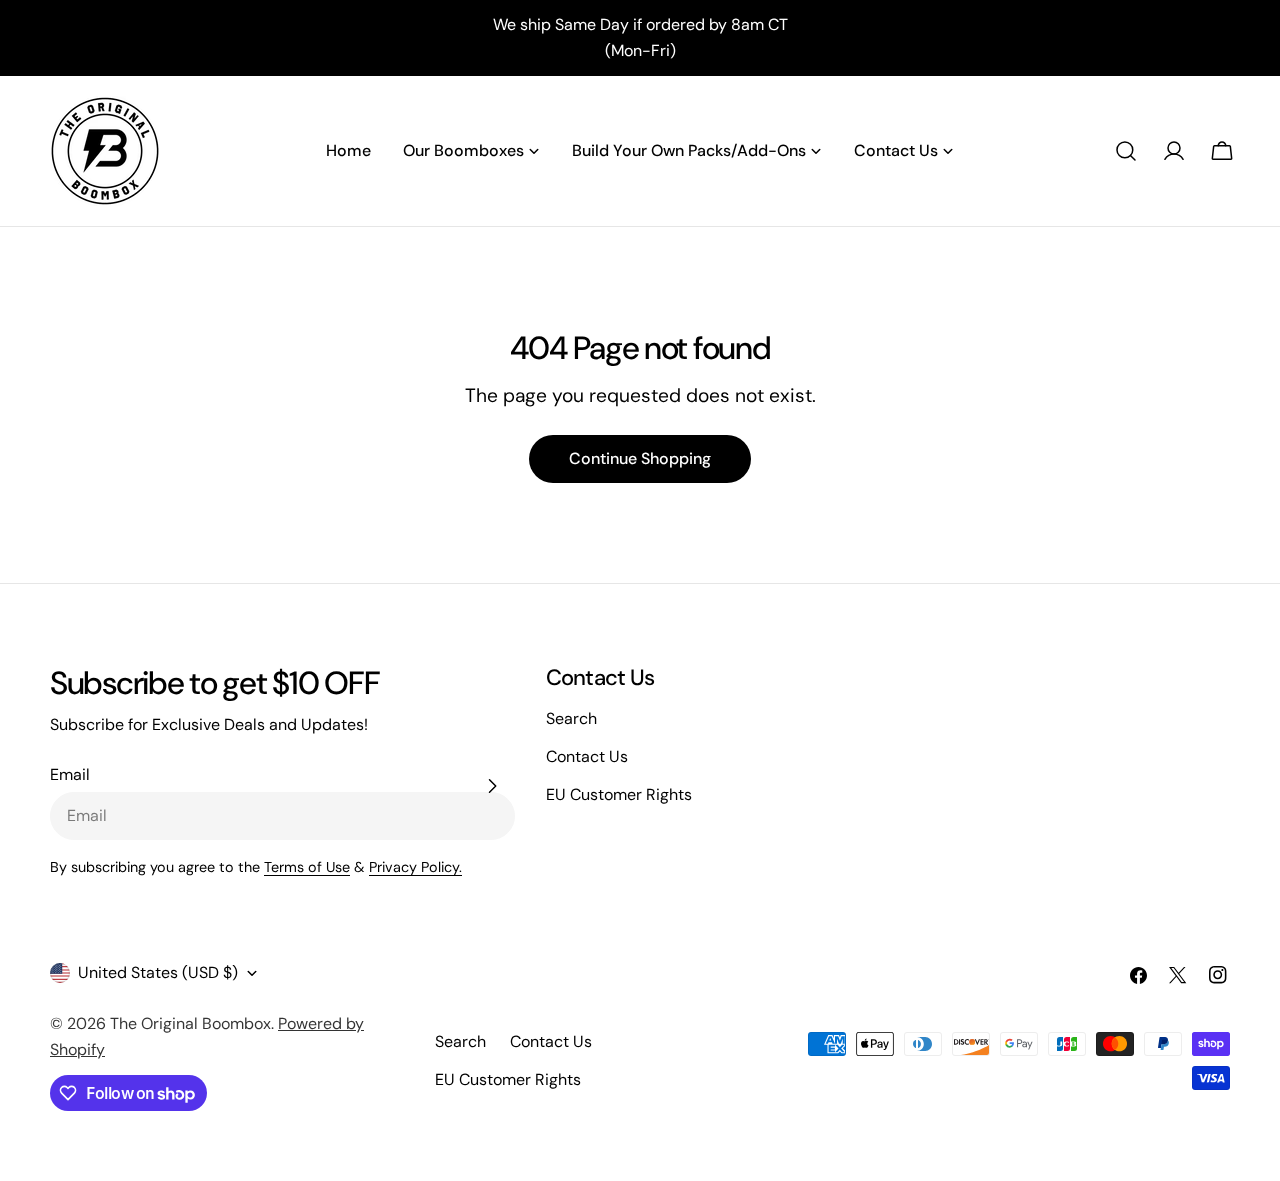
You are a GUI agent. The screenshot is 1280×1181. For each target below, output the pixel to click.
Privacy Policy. (415, 867)
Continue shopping (640, 458)
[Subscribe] (492, 786)
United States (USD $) (158, 972)
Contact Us (587, 756)
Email (70, 774)
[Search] (1126, 151)
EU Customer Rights (619, 794)
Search (571, 718)
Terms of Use (307, 867)
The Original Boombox (190, 1023)
